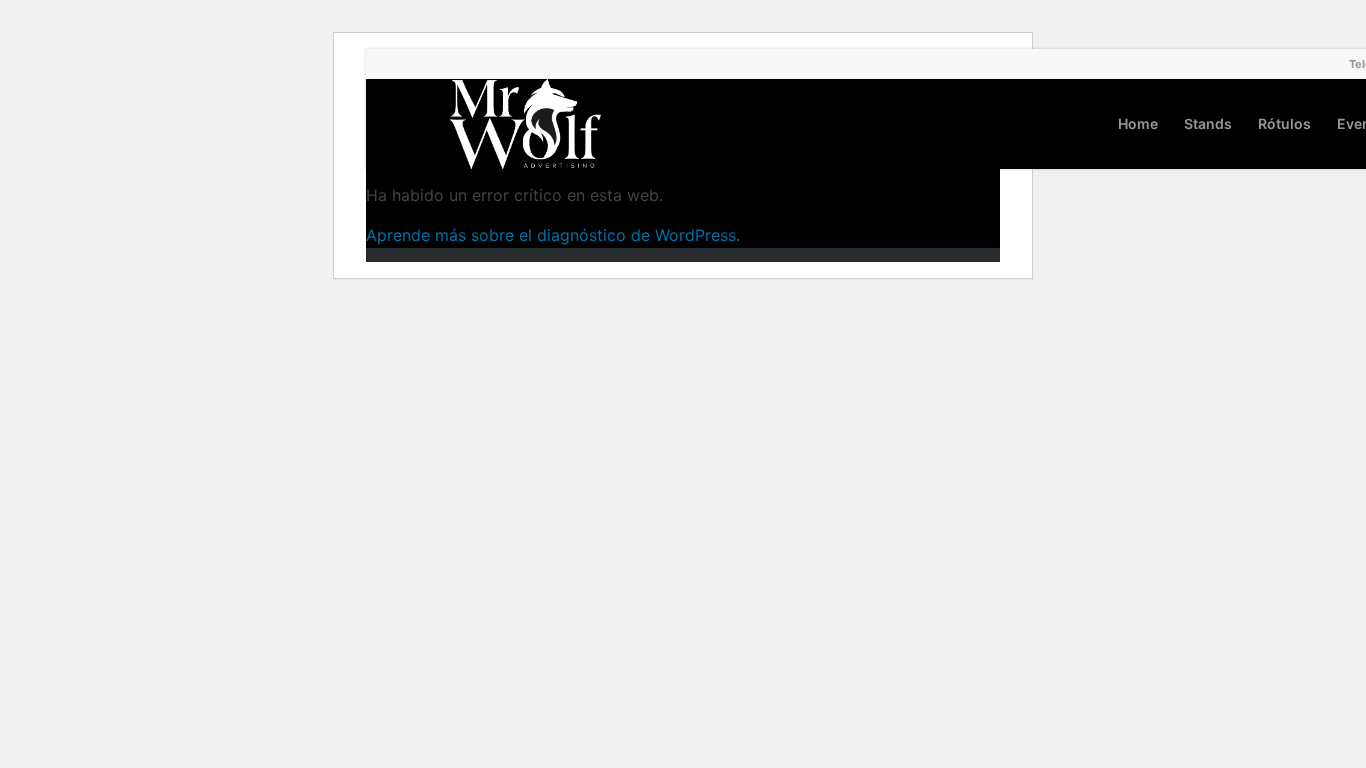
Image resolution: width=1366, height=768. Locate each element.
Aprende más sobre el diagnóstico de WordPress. (553, 235)
